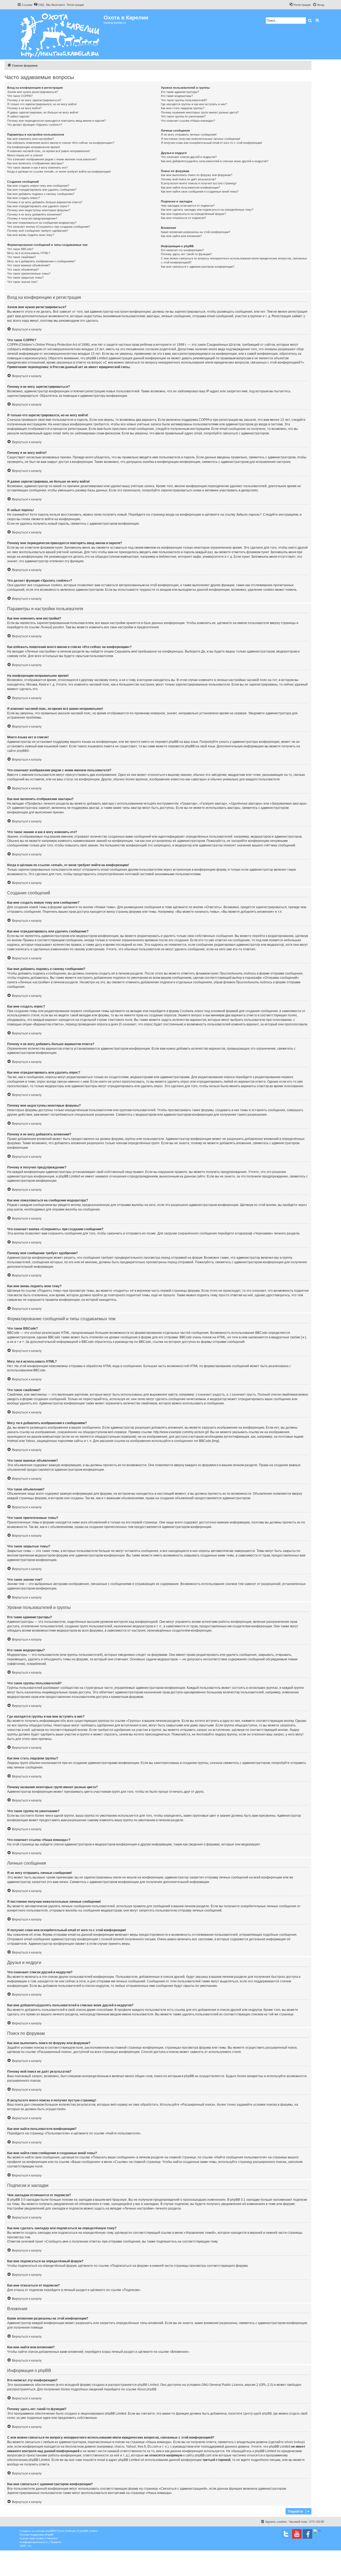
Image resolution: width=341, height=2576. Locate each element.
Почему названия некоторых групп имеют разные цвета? (200, 112)
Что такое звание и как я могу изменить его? (37, 168)
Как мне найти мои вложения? (181, 236)
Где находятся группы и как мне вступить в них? (194, 104)
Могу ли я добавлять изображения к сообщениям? (41, 261)
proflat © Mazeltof (47, 2538)
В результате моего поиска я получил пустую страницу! (199, 183)
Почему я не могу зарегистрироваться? (34, 100)
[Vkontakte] (286, 2534)
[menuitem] (39, 5)
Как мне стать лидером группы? (183, 108)
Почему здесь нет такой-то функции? (186, 254)
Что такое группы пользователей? (184, 100)
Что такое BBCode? (20, 249)
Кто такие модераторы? (177, 96)
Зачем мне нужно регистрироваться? (33, 92)
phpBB (22, 751)
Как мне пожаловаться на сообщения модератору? (42, 223)
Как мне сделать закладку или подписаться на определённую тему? (207, 210)
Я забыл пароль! (18, 116)
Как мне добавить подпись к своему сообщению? (41, 194)
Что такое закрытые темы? (25, 278)
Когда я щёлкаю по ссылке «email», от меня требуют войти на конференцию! (59, 172)
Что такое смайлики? (21, 257)
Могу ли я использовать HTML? (29, 253)
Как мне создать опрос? (23, 198)
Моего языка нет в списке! (25, 155)
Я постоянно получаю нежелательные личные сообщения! (201, 139)
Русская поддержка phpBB (37, 2535)
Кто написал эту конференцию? (182, 250)
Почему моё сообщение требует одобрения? (38, 231)
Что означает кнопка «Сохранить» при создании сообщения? (49, 227)
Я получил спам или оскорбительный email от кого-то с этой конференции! (212, 143)
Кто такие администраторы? (180, 92)
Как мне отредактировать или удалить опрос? (38, 206)
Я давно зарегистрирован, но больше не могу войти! (43, 112)
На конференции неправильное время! (34, 147)
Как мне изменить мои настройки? (31, 139)
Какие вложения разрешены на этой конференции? (196, 232)
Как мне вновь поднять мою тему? (31, 235)
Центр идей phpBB (257, 2414)
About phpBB (147, 2389)
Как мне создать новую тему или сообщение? (38, 186)
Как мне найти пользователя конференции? (190, 188)
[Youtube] (297, 2534)
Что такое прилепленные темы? (29, 274)
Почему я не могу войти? (24, 108)
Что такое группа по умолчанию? (183, 116)
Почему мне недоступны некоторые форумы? (39, 210)
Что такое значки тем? (22, 282)
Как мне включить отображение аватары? (35, 163)
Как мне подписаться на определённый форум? (193, 214)
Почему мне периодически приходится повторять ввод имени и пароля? (56, 121)
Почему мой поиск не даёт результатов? (188, 179)
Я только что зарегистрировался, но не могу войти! (42, 104)
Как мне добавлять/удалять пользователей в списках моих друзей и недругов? (215, 161)
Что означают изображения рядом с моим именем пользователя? (52, 159)
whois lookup (294, 2442)
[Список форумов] (60, 34)
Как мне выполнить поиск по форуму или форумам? (197, 175)
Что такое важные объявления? (29, 265)
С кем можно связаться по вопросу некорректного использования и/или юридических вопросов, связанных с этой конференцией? (234, 260)
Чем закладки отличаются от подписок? (188, 206)
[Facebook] (307, 2534)
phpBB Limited (148, 2385)
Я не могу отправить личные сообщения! (189, 134)
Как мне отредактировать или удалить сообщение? (42, 190)
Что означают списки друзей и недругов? (189, 157)
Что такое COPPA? (20, 96)
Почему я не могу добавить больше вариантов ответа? (45, 202)
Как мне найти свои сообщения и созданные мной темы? (200, 191)
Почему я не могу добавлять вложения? (34, 214)
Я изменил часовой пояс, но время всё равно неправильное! (49, 151)
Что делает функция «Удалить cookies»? (35, 125)
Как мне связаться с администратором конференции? (198, 267)
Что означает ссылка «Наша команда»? (188, 121)
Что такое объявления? (23, 270)
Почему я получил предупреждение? (32, 218)
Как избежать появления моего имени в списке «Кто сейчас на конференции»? (61, 143)
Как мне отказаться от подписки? (183, 218)
